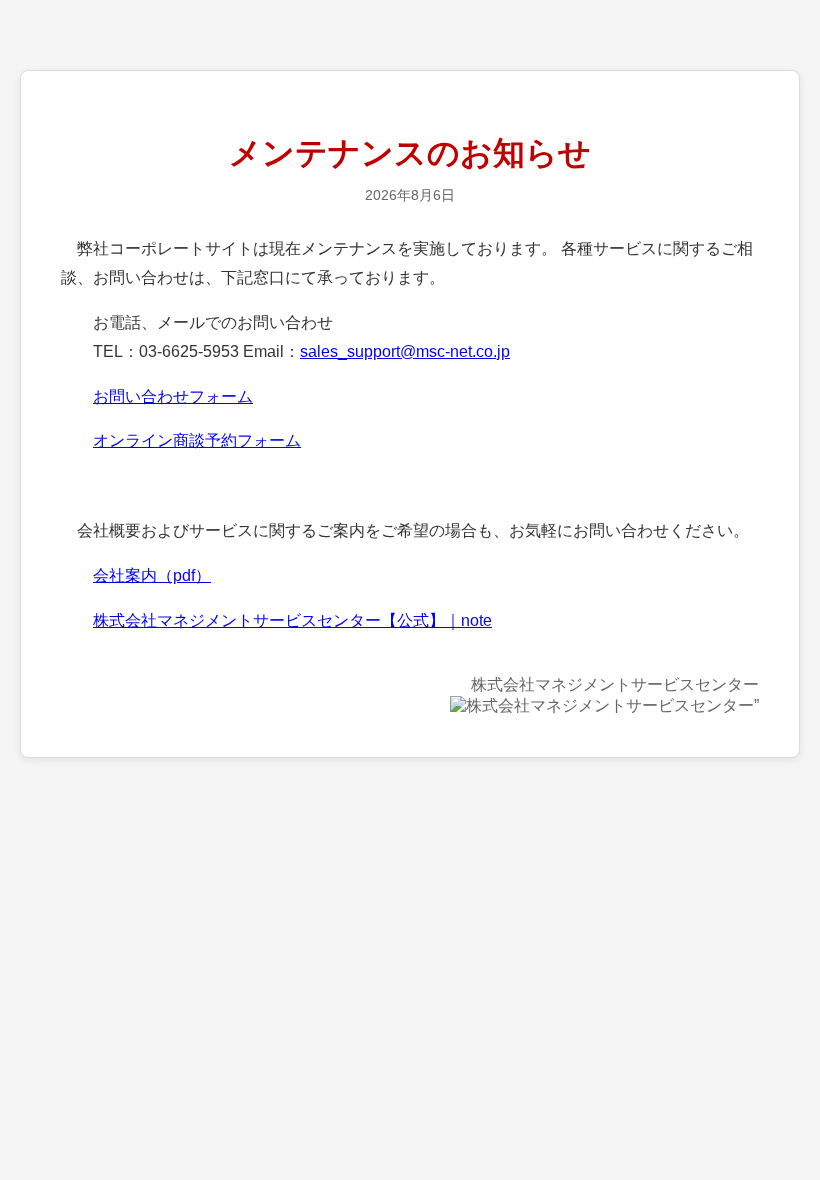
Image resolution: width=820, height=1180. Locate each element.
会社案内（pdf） (152, 575)
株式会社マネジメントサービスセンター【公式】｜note (292, 620)
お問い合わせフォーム (173, 396)
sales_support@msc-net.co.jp (405, 351)
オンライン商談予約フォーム (197, 440)
